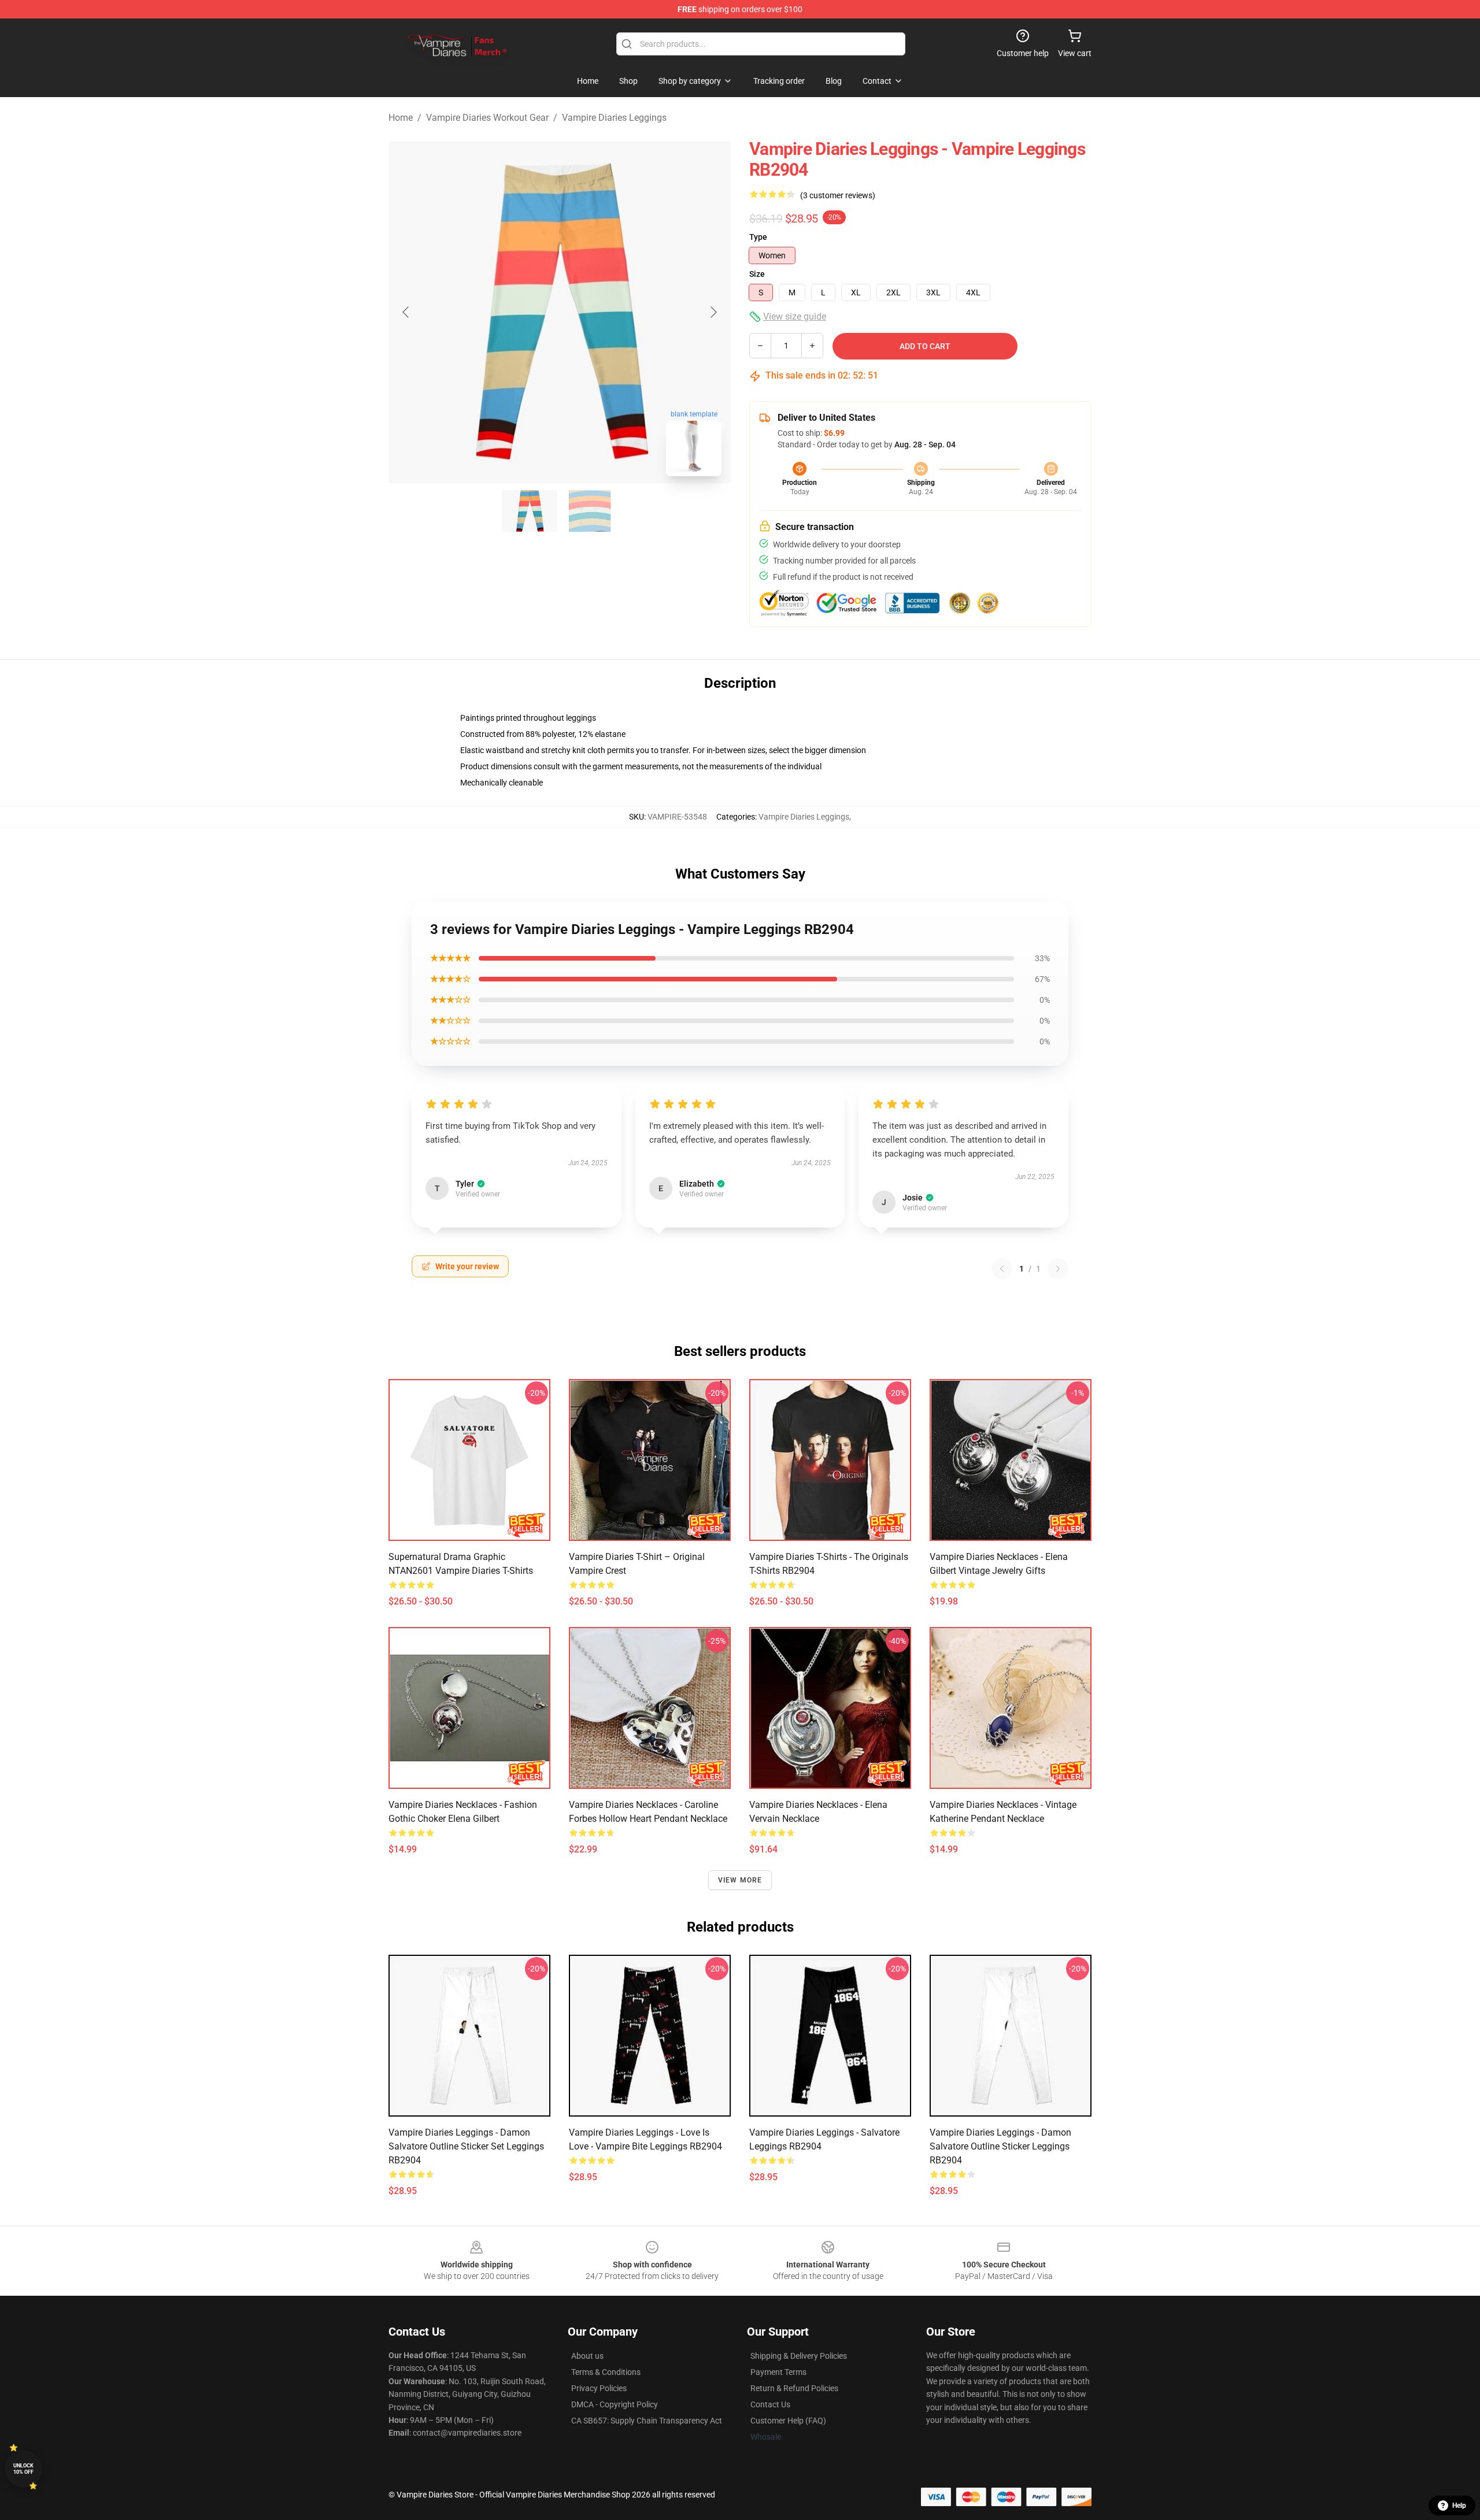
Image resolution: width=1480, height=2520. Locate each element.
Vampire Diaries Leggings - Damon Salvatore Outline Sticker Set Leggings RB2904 (466, 2146)
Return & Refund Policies (794, 2388)
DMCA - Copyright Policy (615, 2404)
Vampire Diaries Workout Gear (487, 118)
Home (401, 118)
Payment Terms (778, 2372)
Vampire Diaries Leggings (614, 118)
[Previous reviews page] (1002, 1269)
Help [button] (1459, 2506)
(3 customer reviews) (838, 195)
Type (758, 237)
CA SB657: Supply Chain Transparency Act (647, 2421)
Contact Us (770, 2404)
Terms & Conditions (606, 2372)
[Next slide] (713, 312)
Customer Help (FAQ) (788, 2421)
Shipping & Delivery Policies (799, 2356)
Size (757, 274)
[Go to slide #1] (530, 511)
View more (740, 1880)
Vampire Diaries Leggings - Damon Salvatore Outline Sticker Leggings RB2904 (1000, 2146)
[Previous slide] (406, 312)
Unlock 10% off (23, 2469)
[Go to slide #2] (590, 511)
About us (587, 2356)
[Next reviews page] (1058, 1269)
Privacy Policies (599, 2388)
